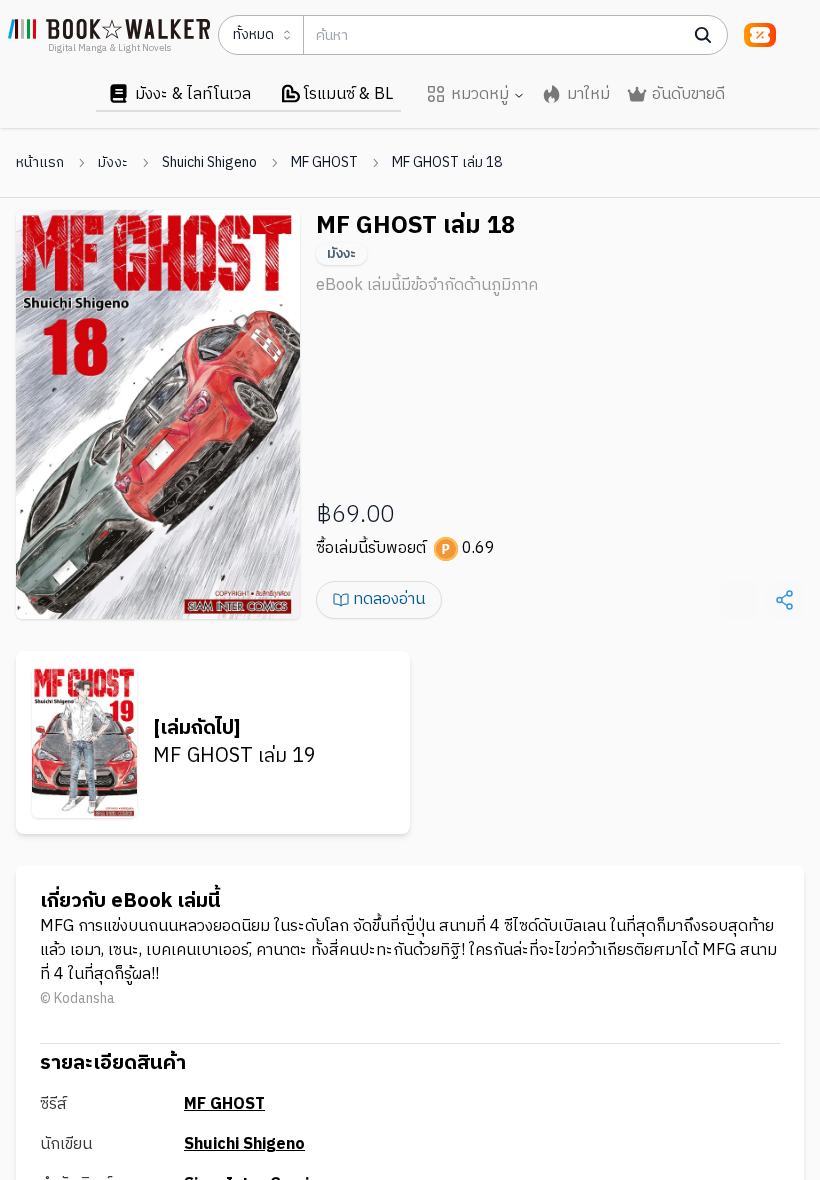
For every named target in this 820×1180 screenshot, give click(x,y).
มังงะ (113, 163)
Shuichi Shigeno (209, 163)
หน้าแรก (40, 163)
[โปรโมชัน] (760, 35)
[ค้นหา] (703, 35)
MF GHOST (324, 163)
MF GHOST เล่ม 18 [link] (447, 163)
